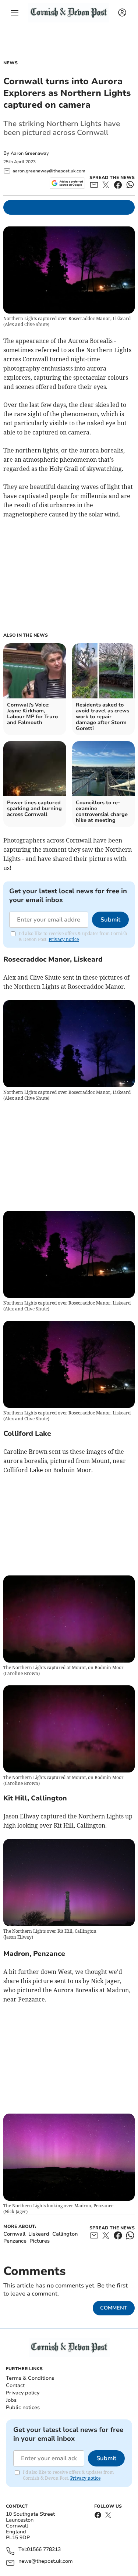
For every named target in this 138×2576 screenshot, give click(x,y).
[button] (15, 13)
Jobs (11, 2400)
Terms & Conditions (30, 2378)
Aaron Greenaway (30, 153)
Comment (114, 2308)
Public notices (23, 2407)
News (10, 63)
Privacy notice (64, 939)
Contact (15, 2385)
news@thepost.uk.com (46, 2561)
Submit (110, 920)
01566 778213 (44, 2550)
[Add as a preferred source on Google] (67, 183)
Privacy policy (23, 2393)
